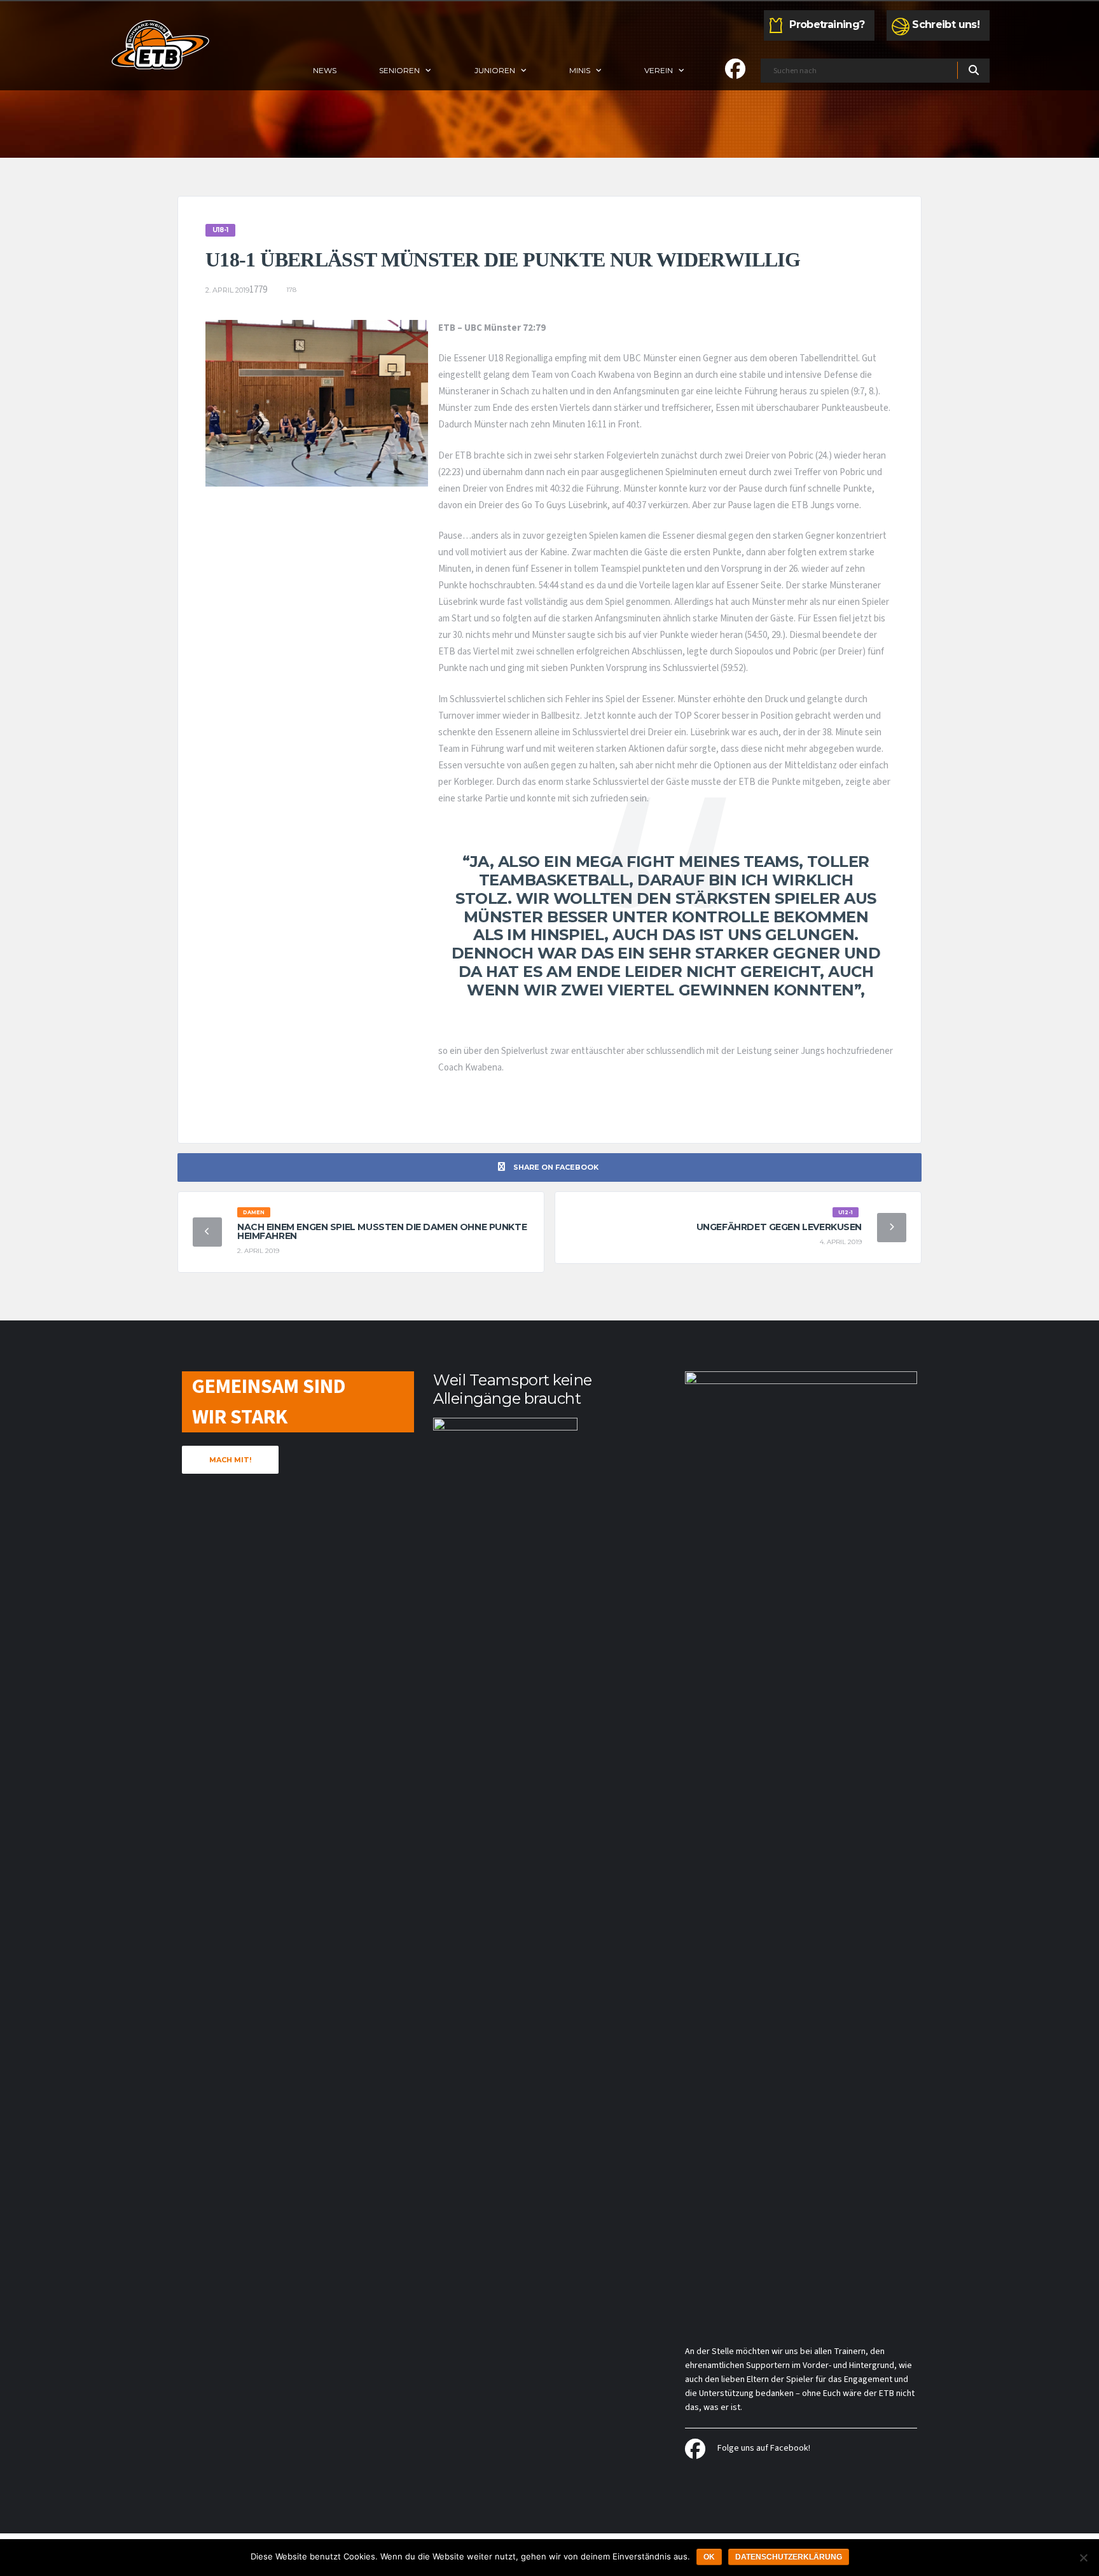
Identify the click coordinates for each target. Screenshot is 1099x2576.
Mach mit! (230, 1460)
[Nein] (1083, 2558)
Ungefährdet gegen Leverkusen (779, 1227)
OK (709, 2557)
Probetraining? (827, 24)
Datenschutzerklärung (789, 2557)
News (325, 70)
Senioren (399, 70)
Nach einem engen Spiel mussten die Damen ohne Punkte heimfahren (382, 1231)
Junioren (495, 70)
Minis (580, 70)
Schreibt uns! (946, 24)
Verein (659, 70)
